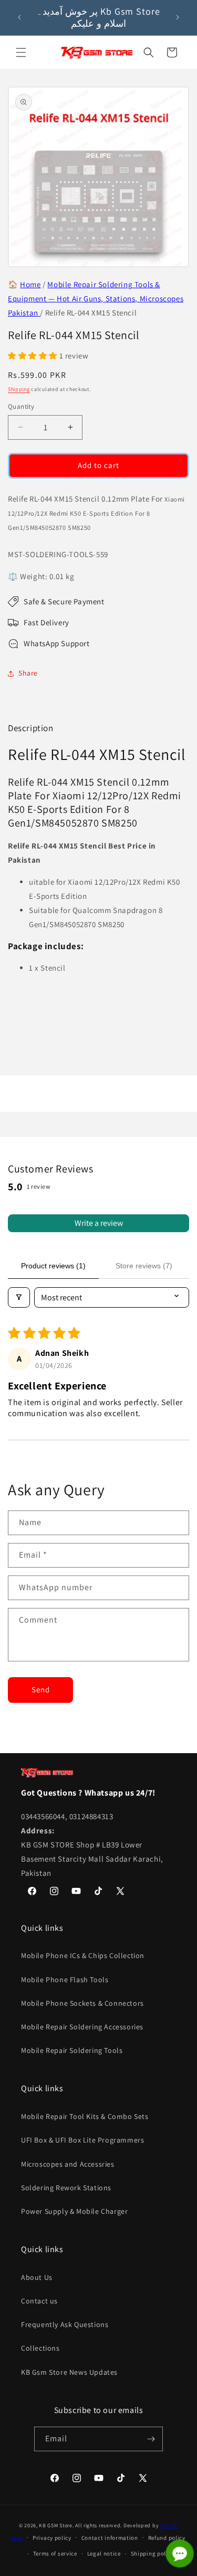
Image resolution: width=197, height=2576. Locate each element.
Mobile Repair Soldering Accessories (82, 2027)
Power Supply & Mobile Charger (74, 2211)
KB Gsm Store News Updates (69, 2372)
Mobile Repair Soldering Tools (72, 2050)
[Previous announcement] (19, 17)
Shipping (19, 389)
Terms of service (55, 2553)
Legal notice (104, 2553)
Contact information (110, 2538)
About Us (37, 2277)
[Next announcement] (178, 17)
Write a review (99, 1223)
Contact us (39, 2301)
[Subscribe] (151, 2439)
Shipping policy (153, 2553)
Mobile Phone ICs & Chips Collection (83, 1955)
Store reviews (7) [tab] (144, 1266)
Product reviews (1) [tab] (53, 1266)
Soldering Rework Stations (66, 2188)
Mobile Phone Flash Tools (65, 1980)
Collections (40, 2348)
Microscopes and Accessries (68, 2164)
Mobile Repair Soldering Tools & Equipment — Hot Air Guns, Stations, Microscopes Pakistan (96, 298)
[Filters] (19, 1297)
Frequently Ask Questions (65, 2324)
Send (41, 1689)
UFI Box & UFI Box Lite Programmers (82, 2140)
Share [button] (28, 673)
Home (30, 284)
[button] (21, 52)
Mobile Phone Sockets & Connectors (82, 2003)
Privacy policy (52, 2538)
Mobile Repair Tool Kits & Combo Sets (85, 2116)
